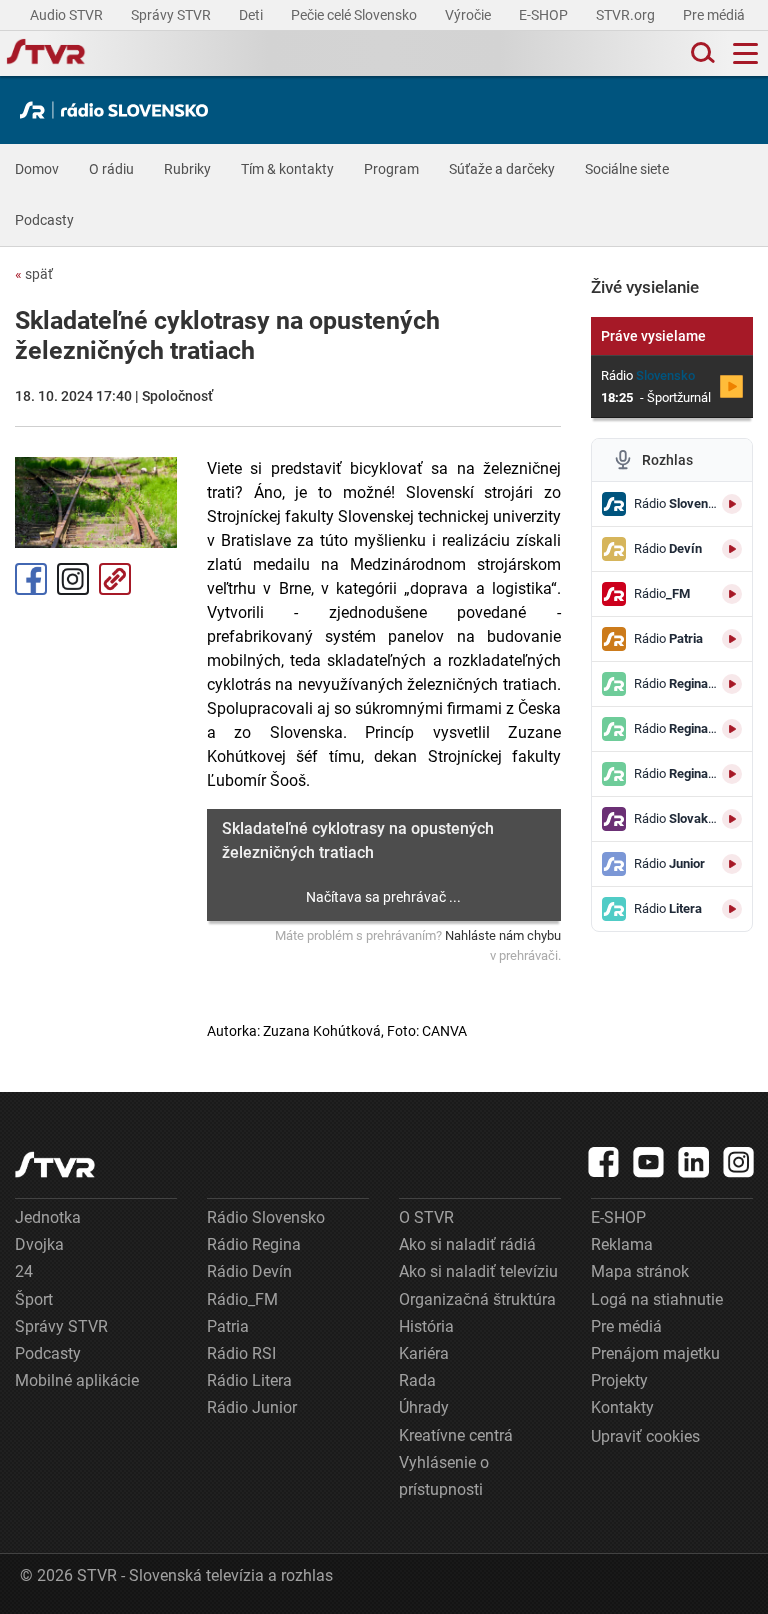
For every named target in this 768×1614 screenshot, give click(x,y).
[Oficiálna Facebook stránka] (604, 1162)
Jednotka (48, 1217)
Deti (252, 15)
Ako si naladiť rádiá (467, 1244)
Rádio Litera (249, 1380)
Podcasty (44, 220)
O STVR (426, 1217)
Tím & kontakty (287, 169)
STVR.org (627, 15)
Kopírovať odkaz (115, 579)
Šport (34, 1299)
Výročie (469, 15)
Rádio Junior (252, 1407)
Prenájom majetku (655, 1353)
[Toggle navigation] (745, 53)
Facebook (31, 579)
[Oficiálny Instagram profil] (739, 1162)
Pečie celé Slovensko (355, 15)
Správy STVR (172, 15)
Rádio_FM (242, 1299)
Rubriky (187, 169)
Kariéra (424, 1353)
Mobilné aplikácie (77, 1380)
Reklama (622, 1244)
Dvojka (39, 1244)
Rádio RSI (241, 1353)
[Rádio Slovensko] (119, 110)
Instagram (73, 579)
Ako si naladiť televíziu (478, 1271)
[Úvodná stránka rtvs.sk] (46, 54)
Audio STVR (68, 15)
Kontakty (622, 1407)
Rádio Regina (254, 1244)
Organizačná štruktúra (477, 1299)
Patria (228, 1326)
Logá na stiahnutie (657, 1299)
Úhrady (424, 1407)
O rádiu (111, 169)
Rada (417, 1380)
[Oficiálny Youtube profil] (649, 1162)
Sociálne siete (627, 169)
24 (24, 1271)
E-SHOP (545, 15)
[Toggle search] (701, 53)
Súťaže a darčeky (502, 169)
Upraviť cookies (645, 1436)
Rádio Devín (249, 1271)
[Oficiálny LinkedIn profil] (694, 1162)
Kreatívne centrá (456, 1435)
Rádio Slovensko (266, 1217)
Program (391, 169)
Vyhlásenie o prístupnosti (444, 1476)
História (426, 1326)
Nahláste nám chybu (503, 935)
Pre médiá (715, 15)
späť (34, 274)
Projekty (619, 1380)
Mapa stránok (640, 1271)
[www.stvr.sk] (55, 1164)
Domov (37, 169)
